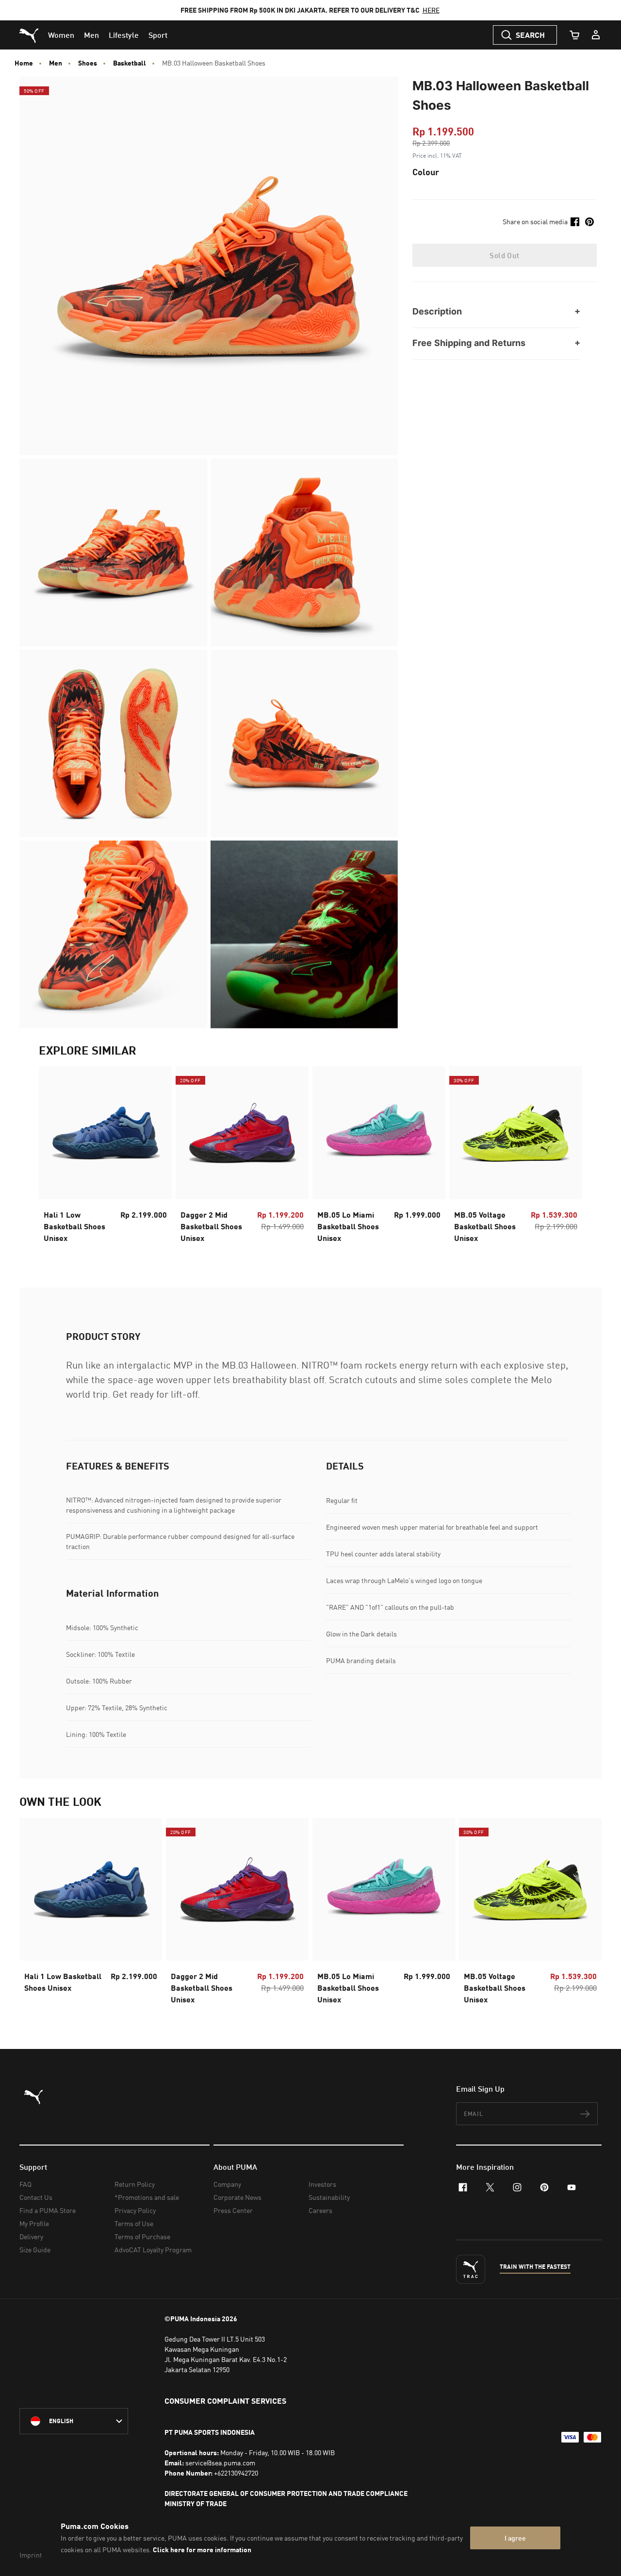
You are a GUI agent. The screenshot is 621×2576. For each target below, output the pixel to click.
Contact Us (36, 2197)
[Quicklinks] (596, 35)
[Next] (567, 1157)
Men (56, 63)
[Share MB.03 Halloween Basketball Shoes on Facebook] (575, 222)
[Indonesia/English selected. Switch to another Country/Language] (74, 2421)
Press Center (233, 2210)
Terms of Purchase (142, 2237)
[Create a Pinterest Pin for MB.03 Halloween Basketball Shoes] (589, 222)
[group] (105, 1157)
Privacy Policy (135, 2210)
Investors (322, 2184)
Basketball (130, 63)
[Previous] (54, 1157)
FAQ (25, 2184)
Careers (320, 2210)
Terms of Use (134, 2223)
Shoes (88, 63)
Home (24, 63)
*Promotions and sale (147, 2197)
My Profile (34, 2223)
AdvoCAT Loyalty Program (153, 2250)
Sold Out (504, 255)
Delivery (31, 2237)
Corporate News (237, 2197)
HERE (431, 10)
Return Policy (135, 2184)
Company (227, 2184)
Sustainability (329, 2197)
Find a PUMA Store (48, 2210)
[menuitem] (61, 35)
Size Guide (35, 2250)
